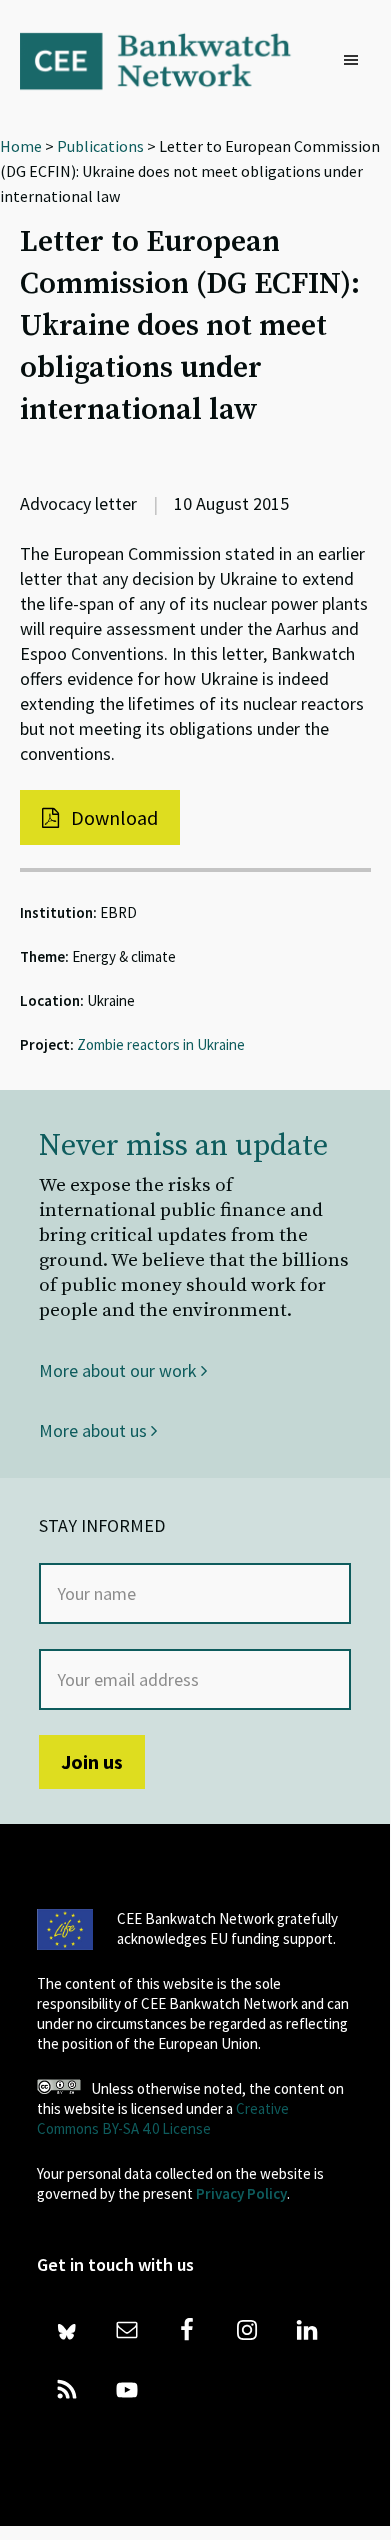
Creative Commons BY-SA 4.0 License (163, 2118)
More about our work (120, 1370)
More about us (95, 1430)
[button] (356, 61)
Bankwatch (169, 60)
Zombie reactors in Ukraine (161, 1044)
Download (112, 817)
